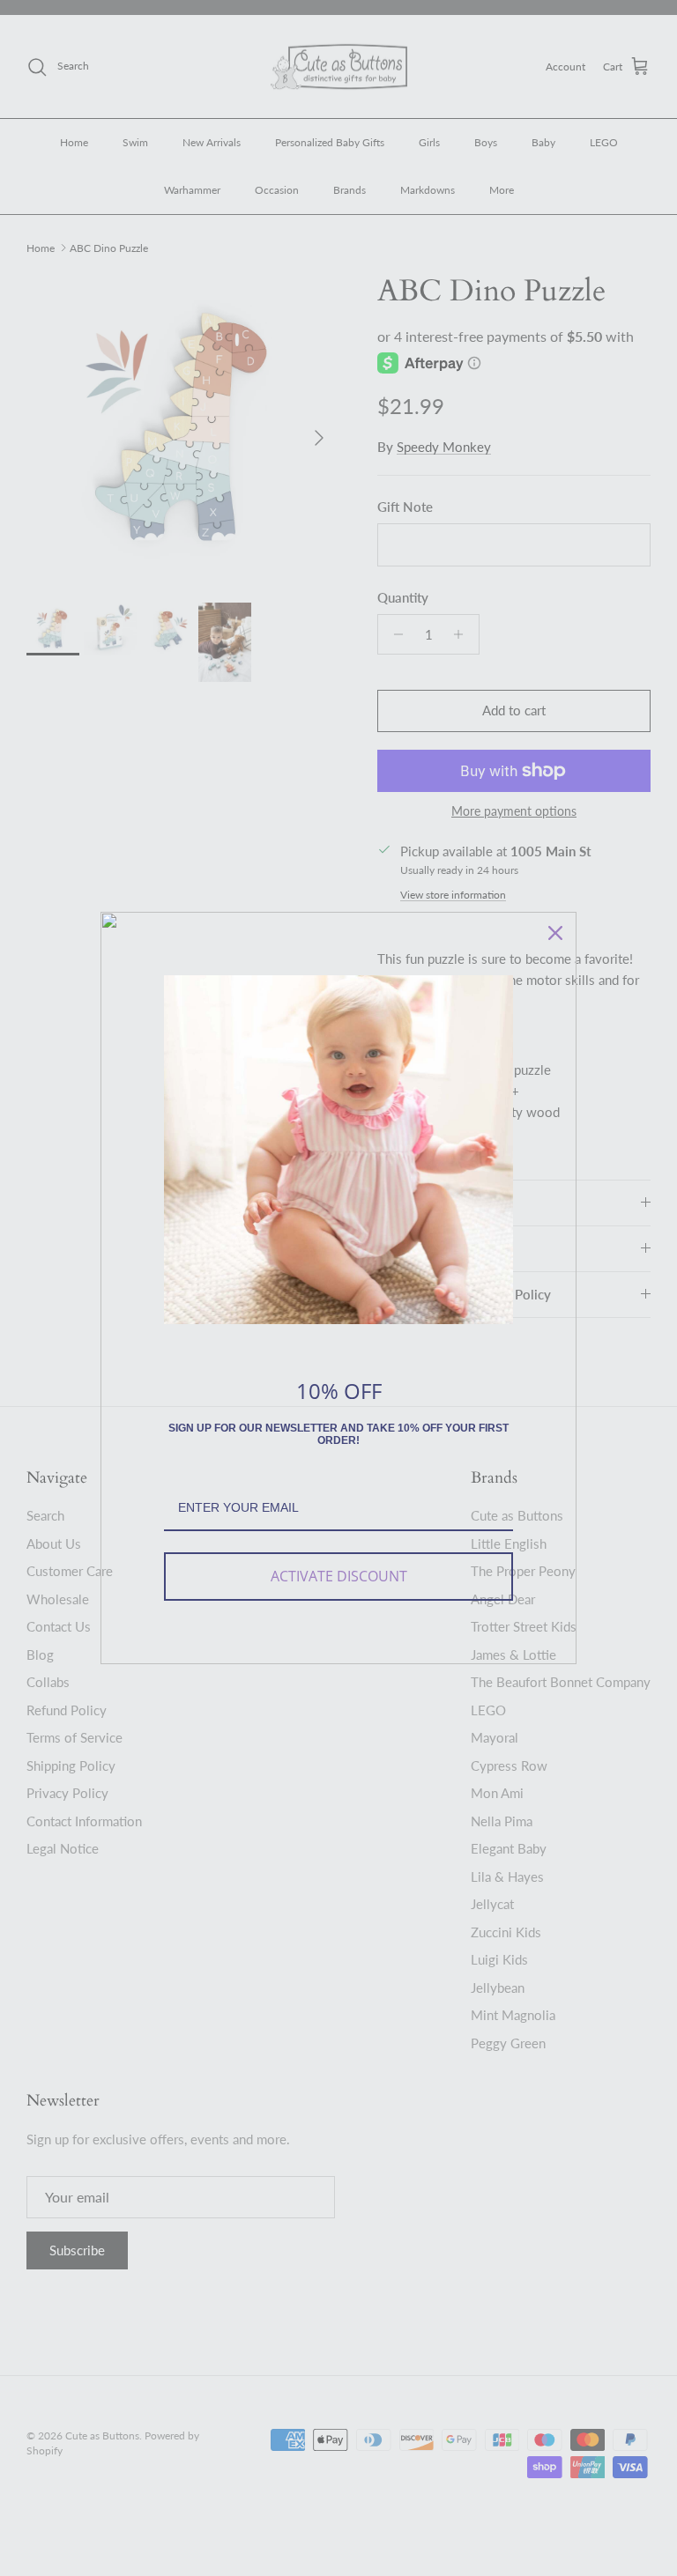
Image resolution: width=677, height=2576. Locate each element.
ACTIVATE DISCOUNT (339, 1576)
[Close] (555, 933)
